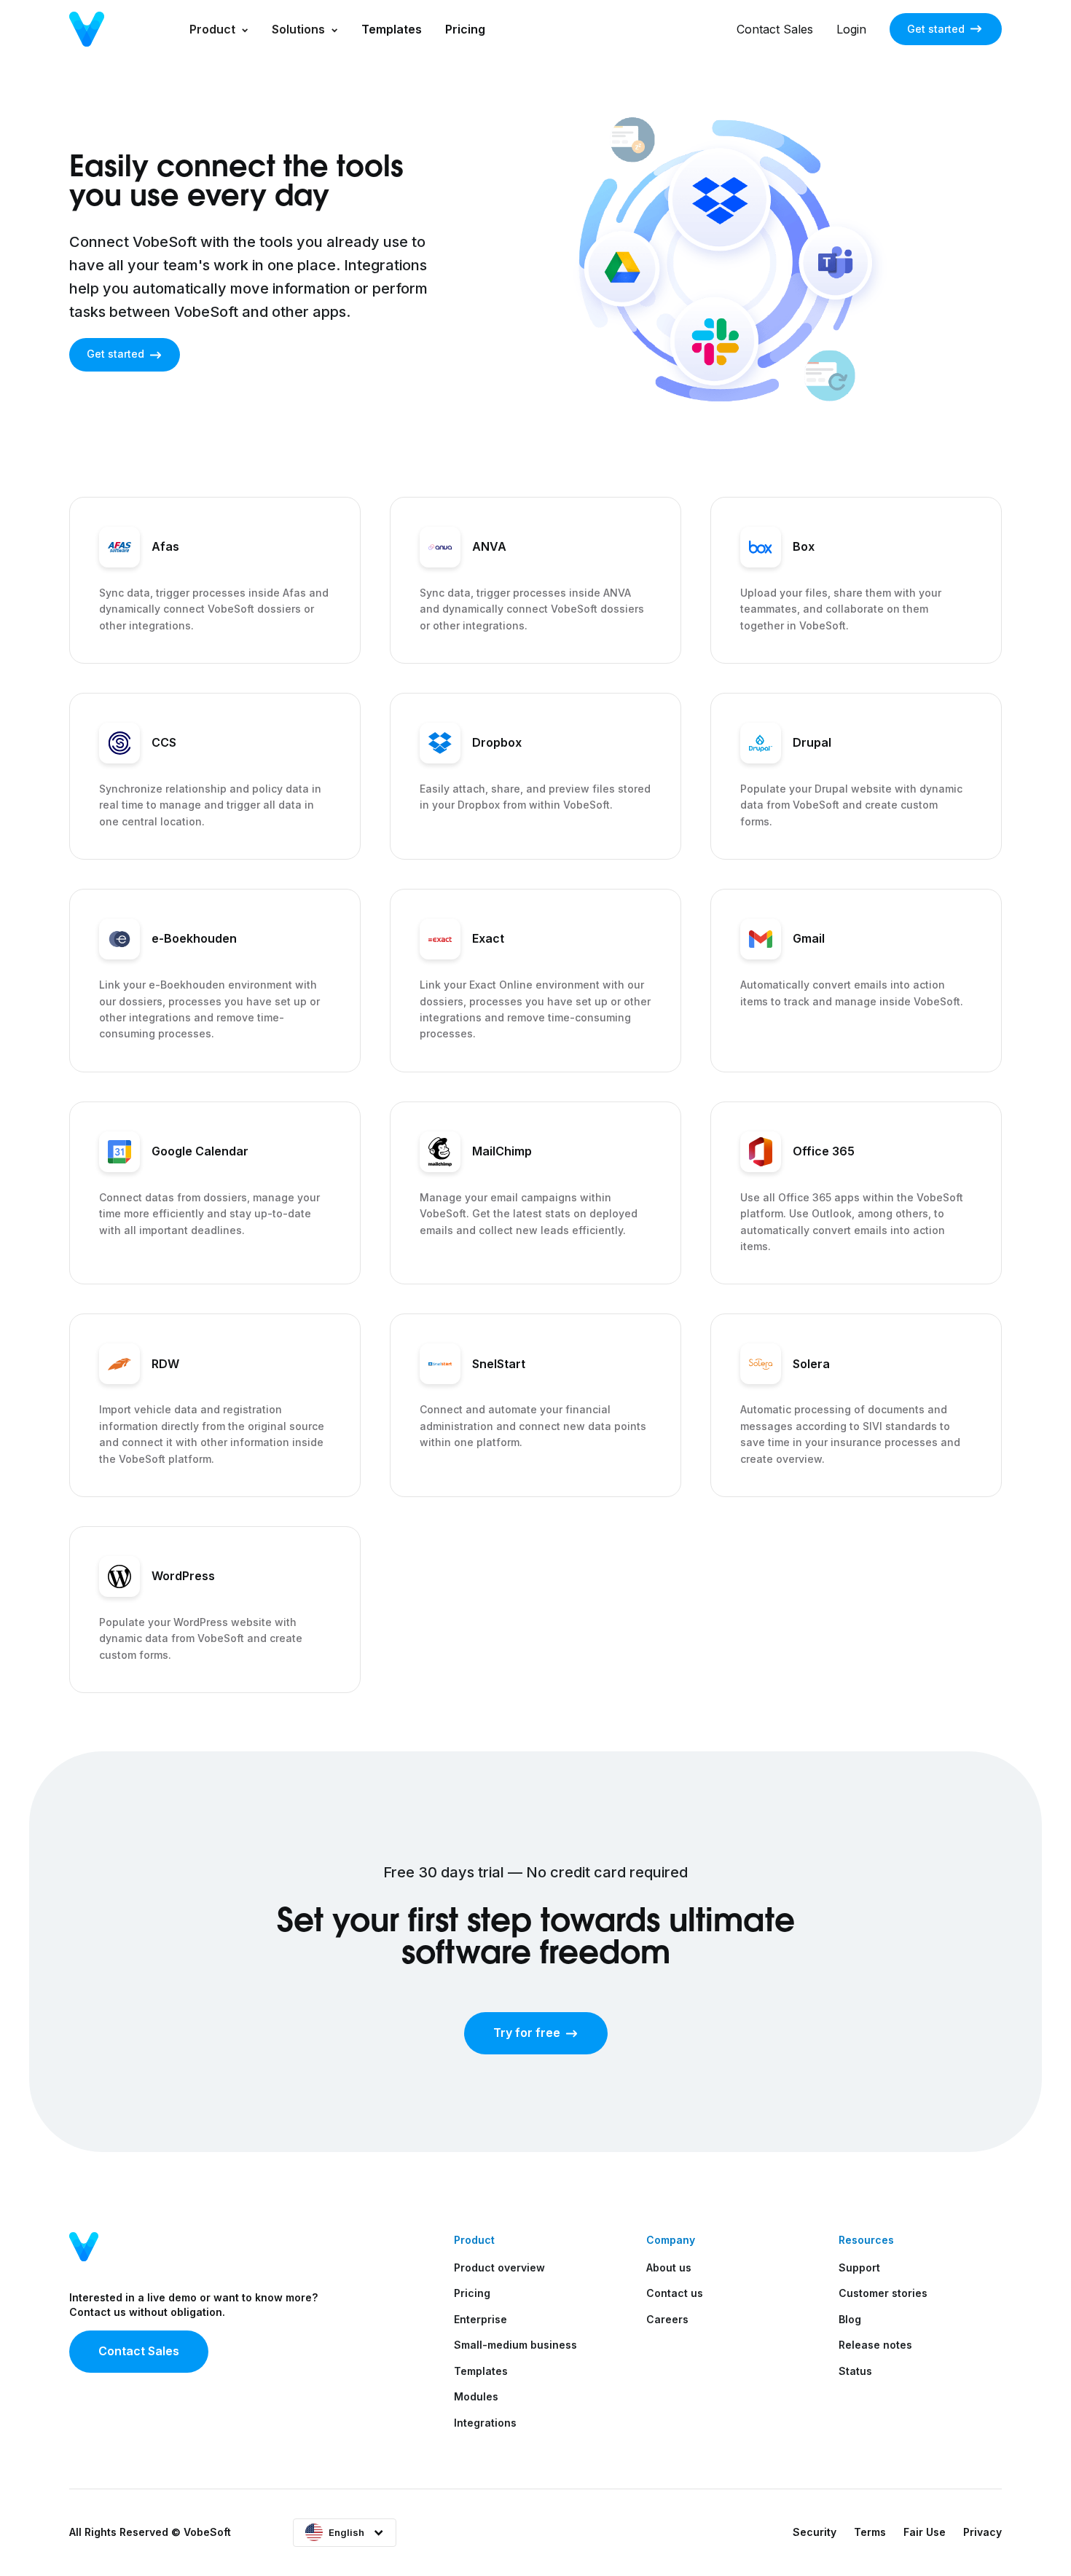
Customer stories (883, 2293)
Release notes (875, 2345)
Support (859, 2267)
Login (851, 29)
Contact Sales (775, 29)
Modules (476, 2396)
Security (815, 2532)
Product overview (499, 2267)
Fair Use (925, 2532)
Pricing (465, 29)
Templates (392, 29)
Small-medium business (515, 2345)
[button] (219, 29)
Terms (870, 2532)
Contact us (675, 2293)
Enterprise (480, 2319)
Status (855, 2371)
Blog (850, 2319)
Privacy (982, 2532)
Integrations (485, 2423)
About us (669, 2267)
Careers (667, 2319)
